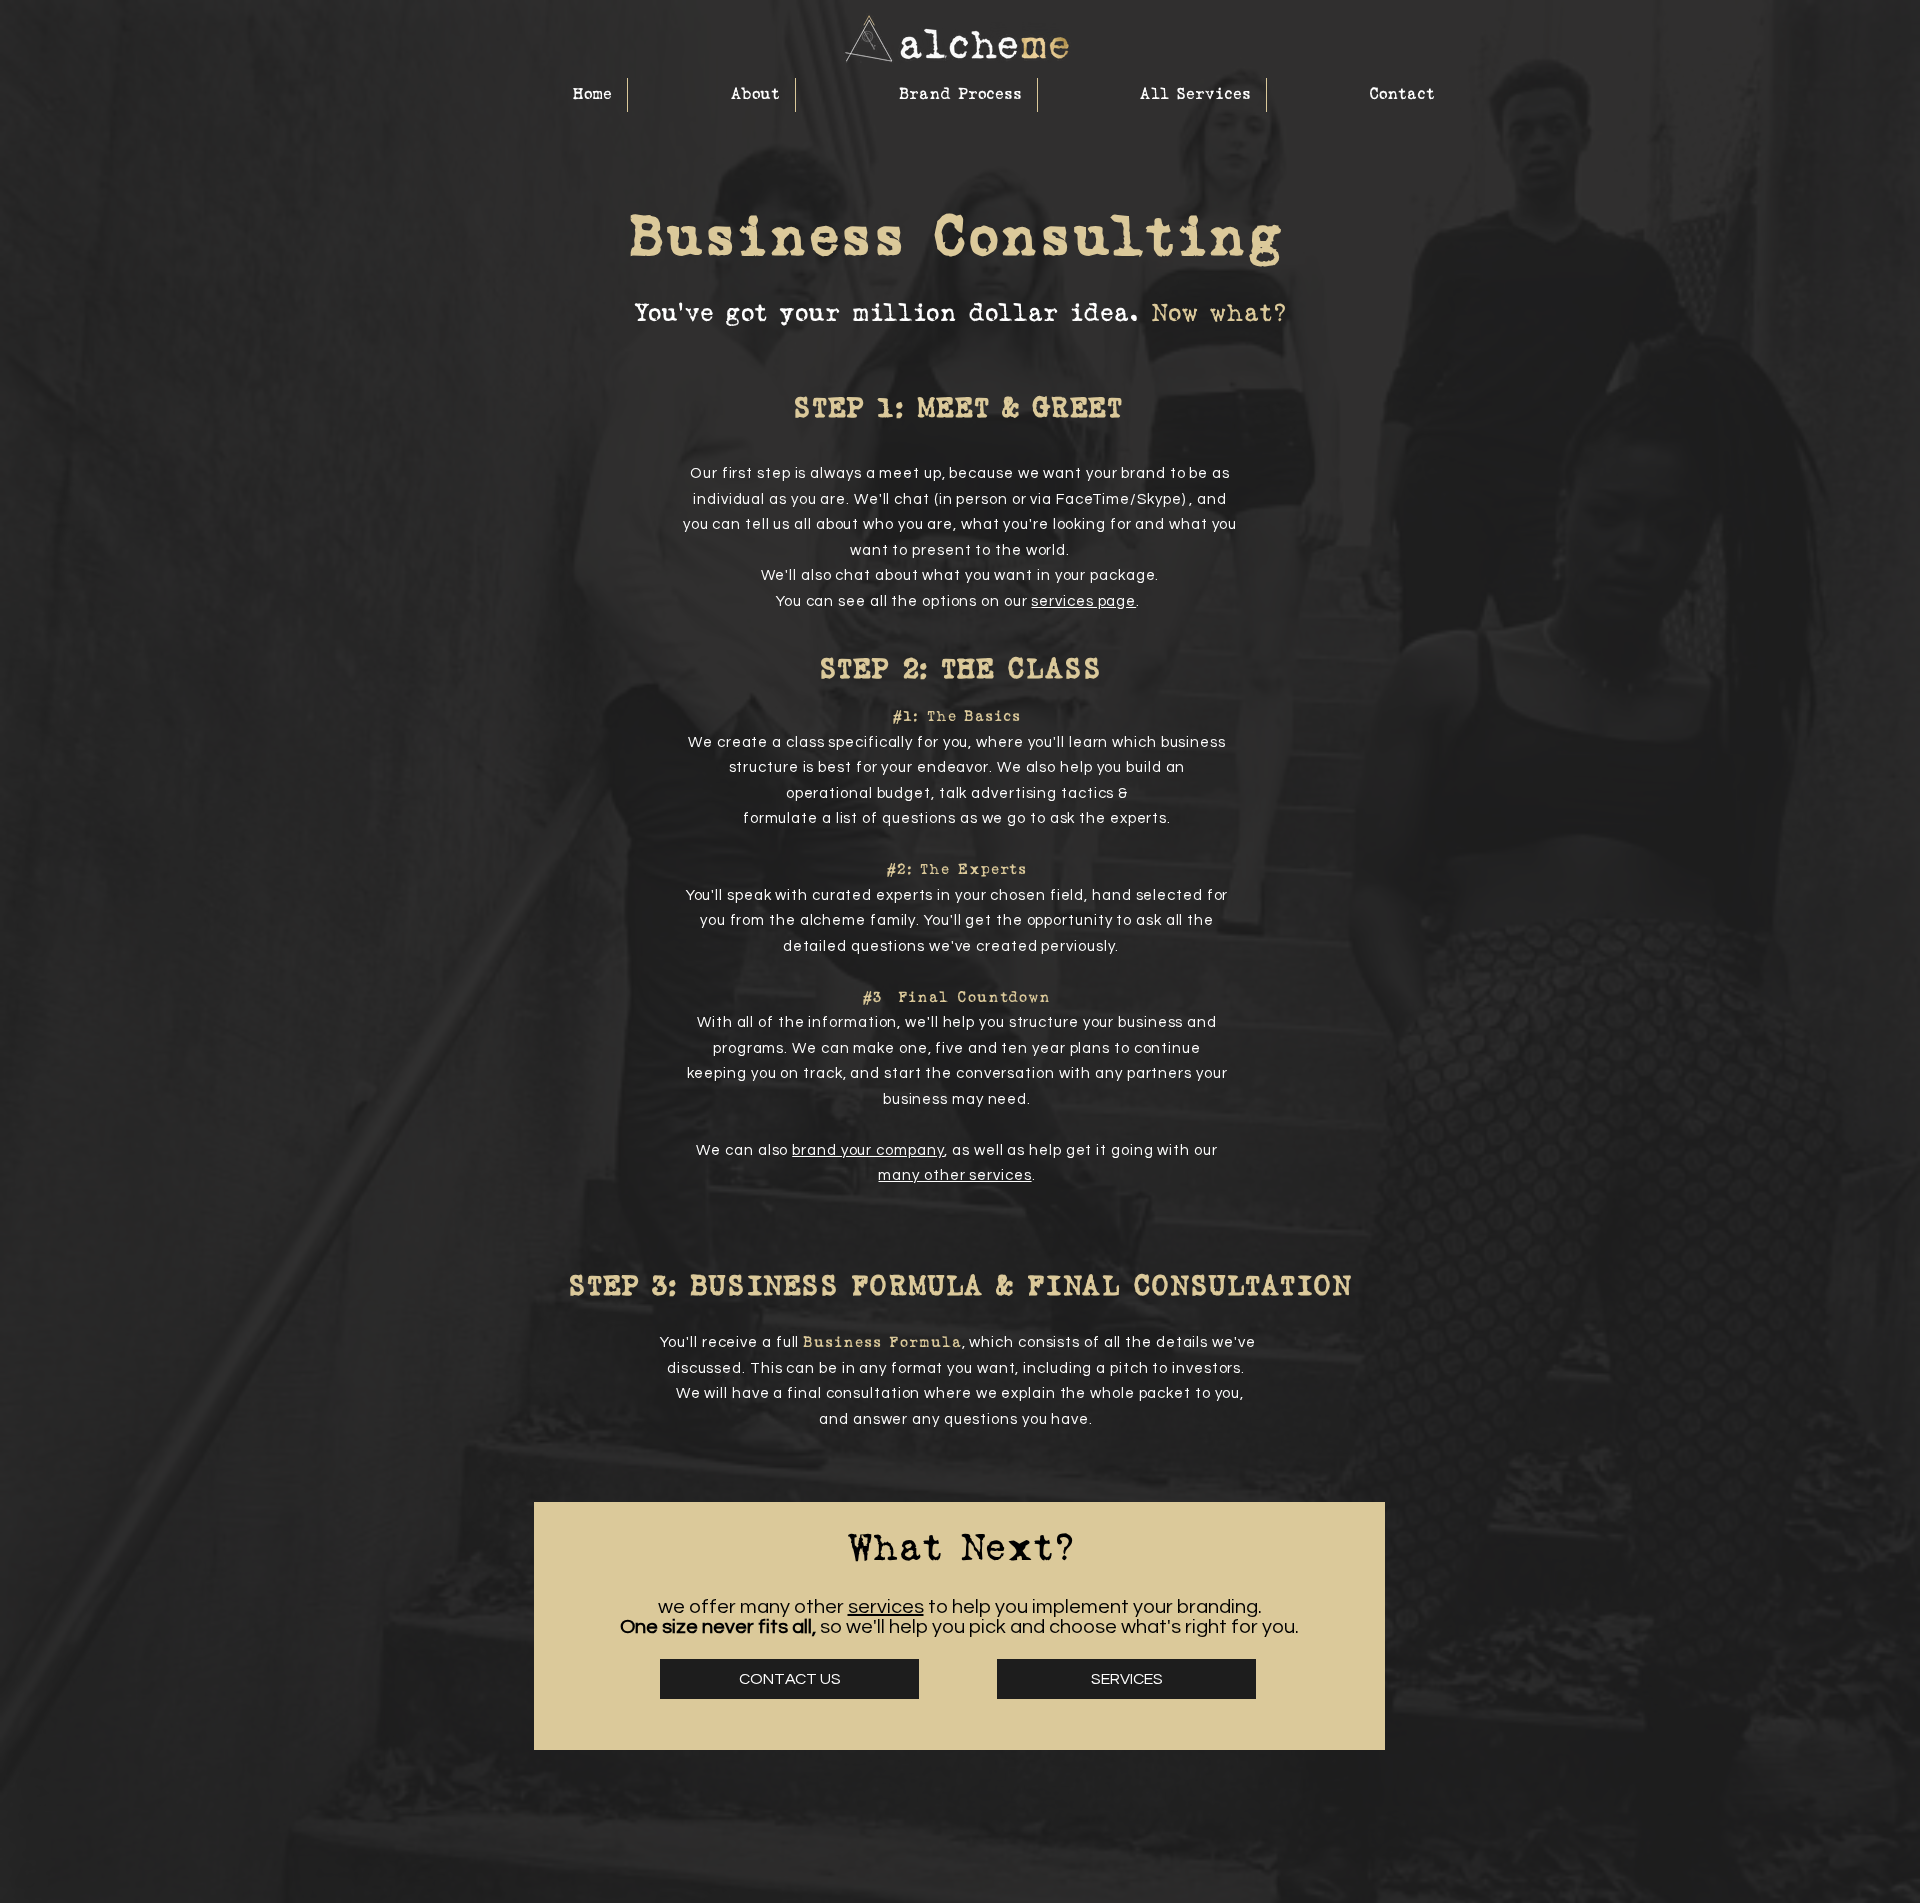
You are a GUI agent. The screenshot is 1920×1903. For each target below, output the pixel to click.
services (886, 1607)
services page (1083, 601)
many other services (954, 1175)
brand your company (868, 1150)
